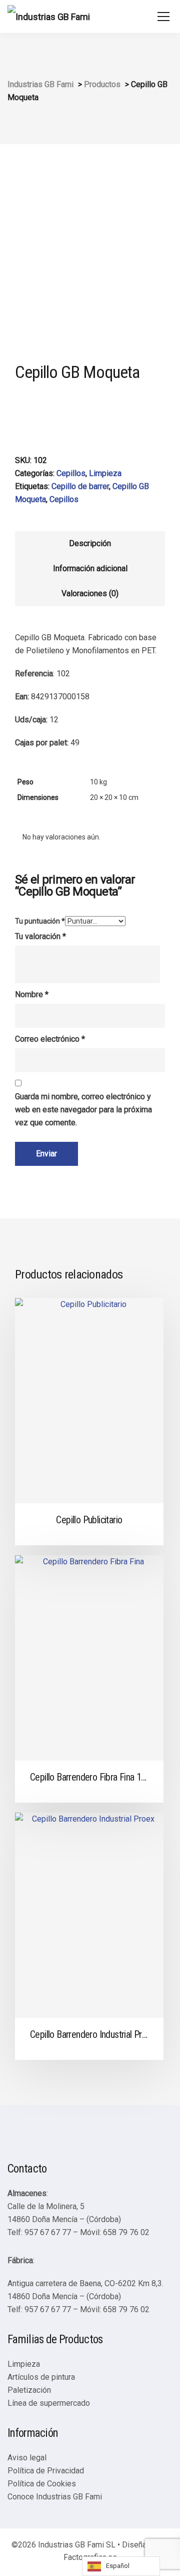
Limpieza (105, 473)
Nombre (32, 994)
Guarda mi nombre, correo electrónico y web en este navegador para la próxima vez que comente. (83, 1110)
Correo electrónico (50, 1039)
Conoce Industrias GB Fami (55, 2497)
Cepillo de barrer (80, 486)
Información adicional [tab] (90, 568)
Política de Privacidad (46, 2471)
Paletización (29, 2390)
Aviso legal (27, 2458)
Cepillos (71, 473)
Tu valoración (40, 936)
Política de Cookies (42, 2484)
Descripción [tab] (90, 543)
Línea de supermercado (49, 2403)
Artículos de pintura (41, 2377)
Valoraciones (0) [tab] (90, 593)
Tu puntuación (40, 921)
